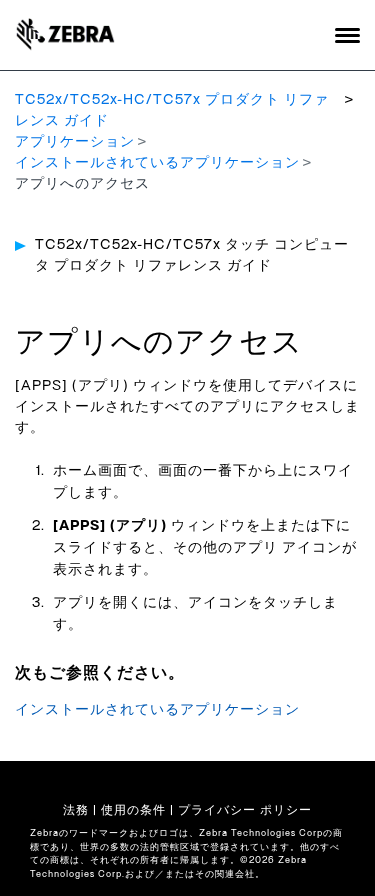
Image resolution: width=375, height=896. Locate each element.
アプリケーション (75, 142)
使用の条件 (133, 810)
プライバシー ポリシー (245, 810)
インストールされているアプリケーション (157, 163)
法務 (76, 810)
